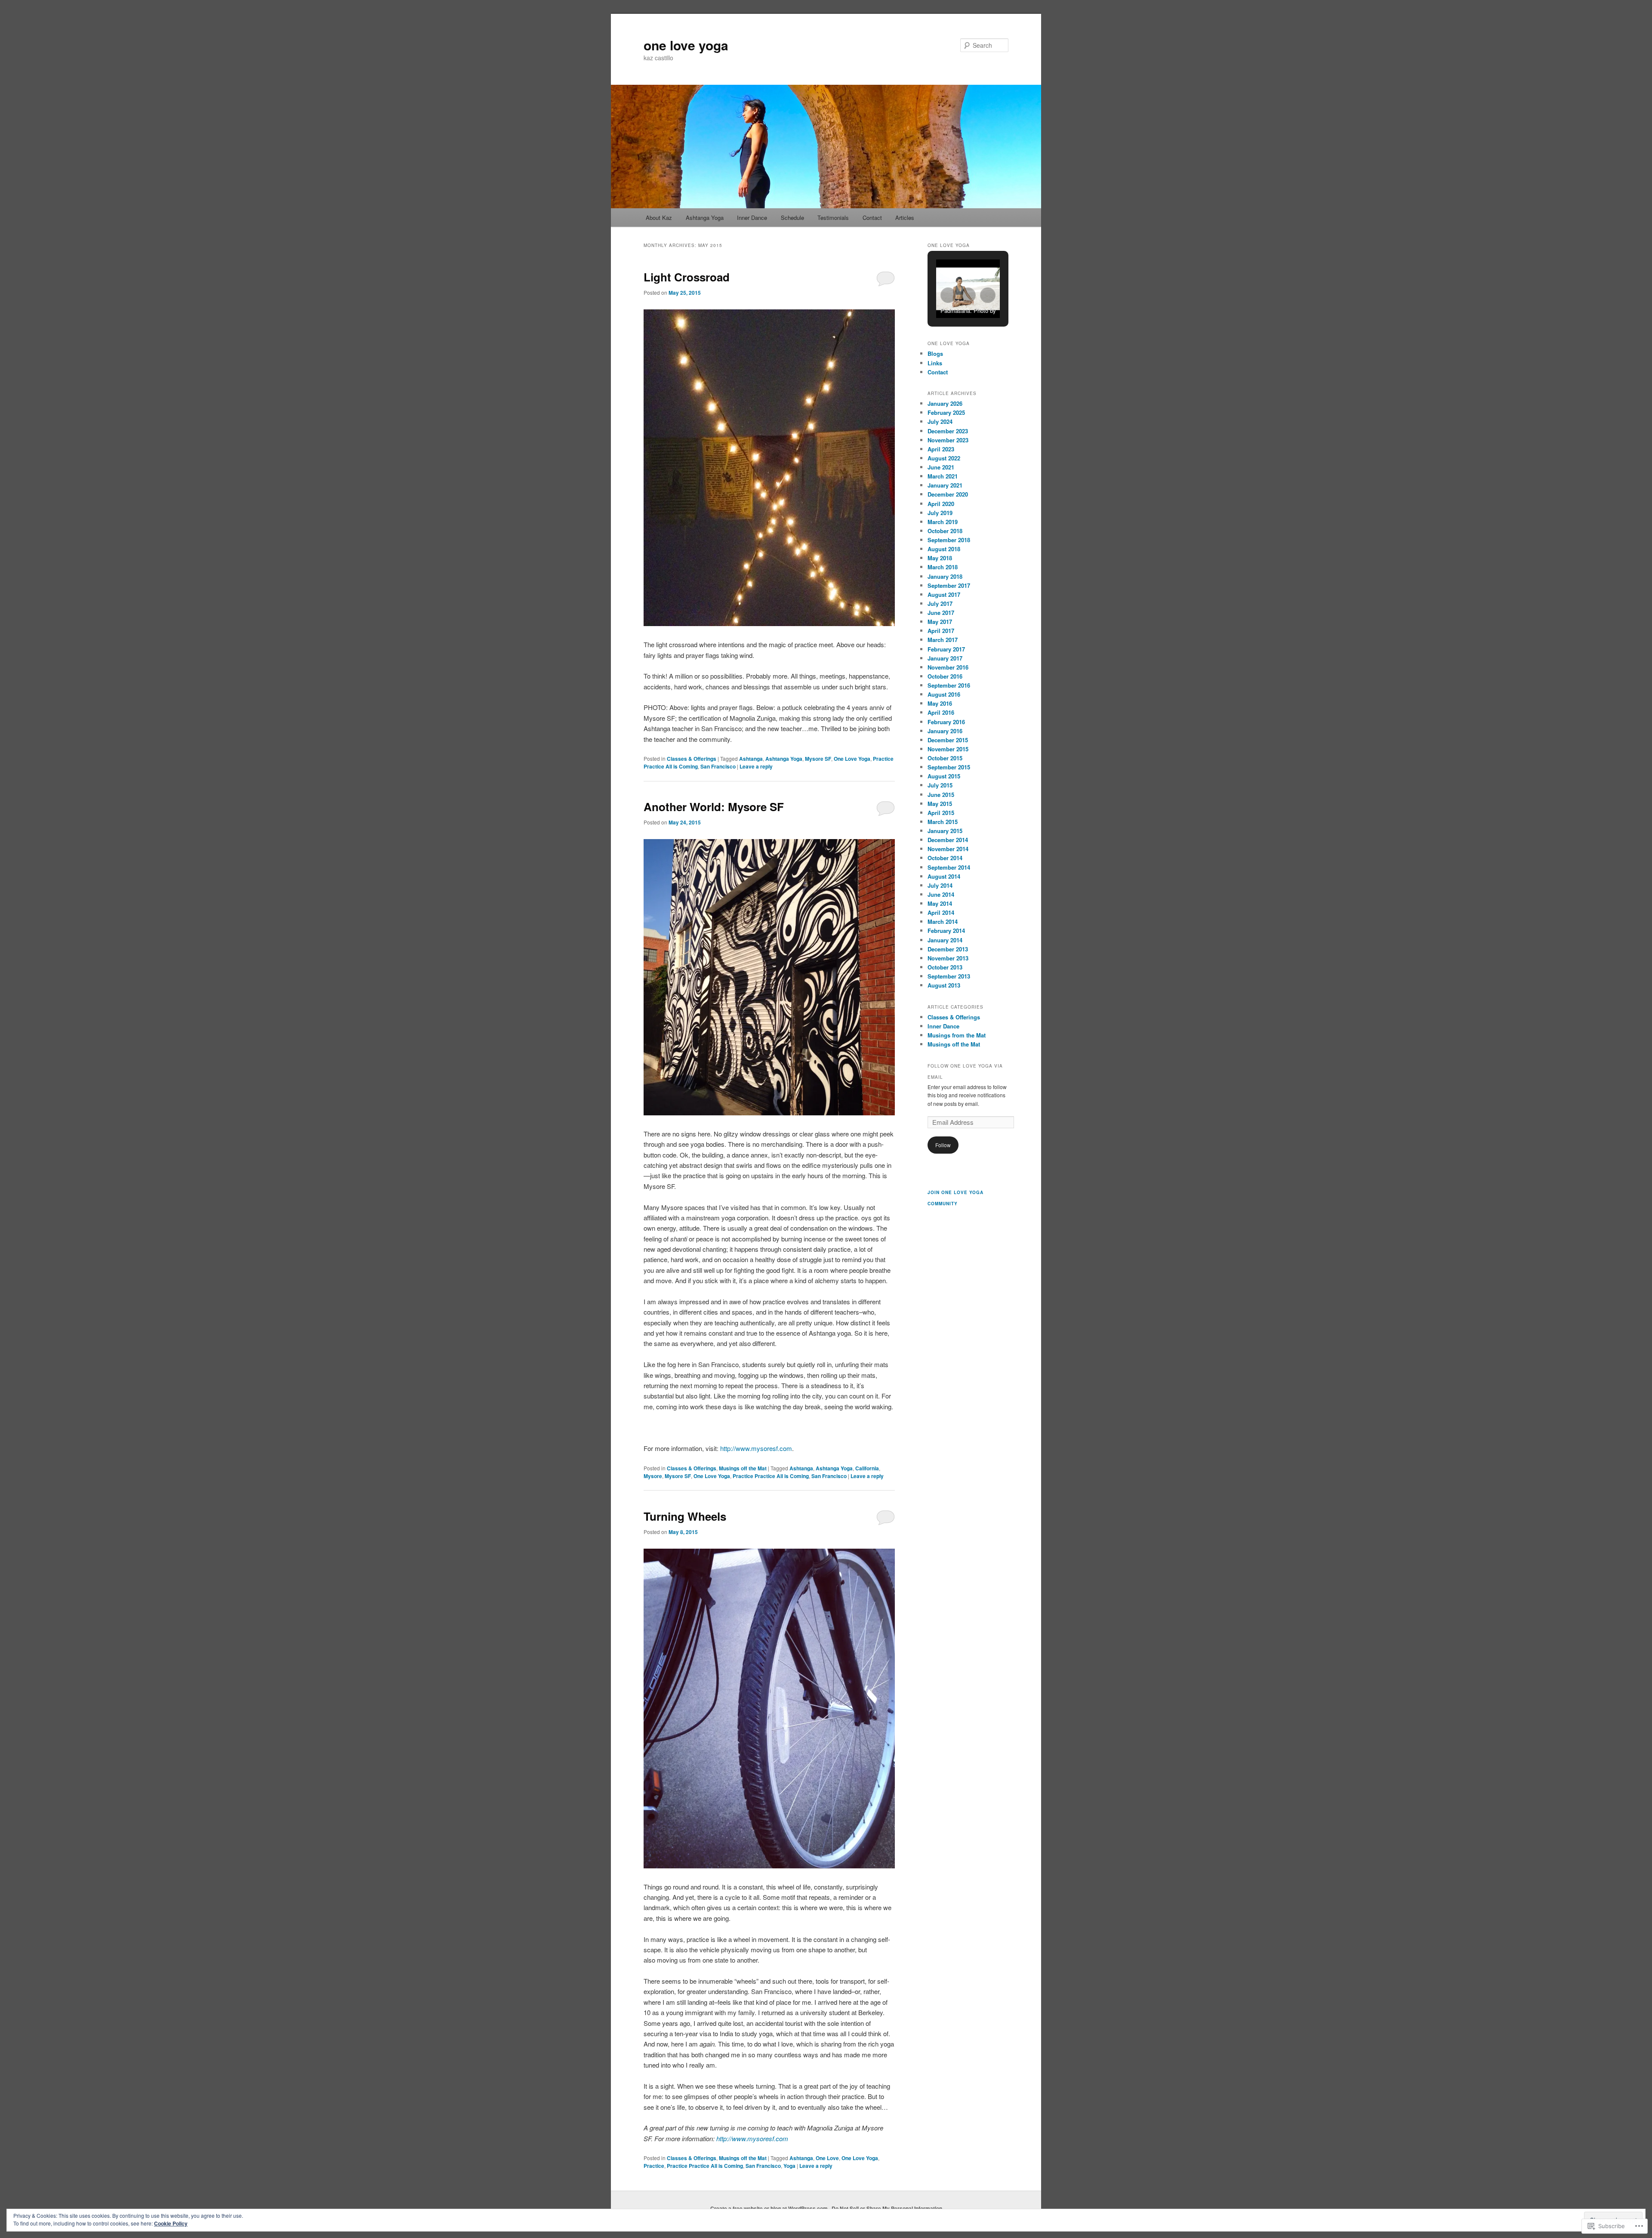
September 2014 (949, 867)
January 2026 (945, 403)
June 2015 (941, 795)
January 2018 (945, 576)
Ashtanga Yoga (705, 218)
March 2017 (943, 640)
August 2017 (944, 594)
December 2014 (948, 840)
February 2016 (946, 722)
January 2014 (945, 940)
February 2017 (946, 649)
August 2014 (944, 876)
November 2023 (948, 440)
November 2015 (948, 749)
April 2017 (941, 631)
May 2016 (940, 703)
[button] (948, 295)
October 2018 (945, 531)
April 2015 (941, 813)
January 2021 (945, 485)
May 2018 (940, 558)
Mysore (653, 1476)
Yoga (789, 2166)
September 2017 (949, 585)
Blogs (935, 353)
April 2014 (941, 912)
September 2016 (949, 685)
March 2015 (943, 822)
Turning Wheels (685, 1516)
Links (935, 363)
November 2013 (948, 958)
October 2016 (945, 676)
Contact (872, 218)
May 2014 (940, 903)
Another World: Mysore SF (714, 807)
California (867, 1468)
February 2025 (946, 412)
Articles (905, 218)
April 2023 (941, 449)
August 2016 (944, 694)
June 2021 (941, 467)
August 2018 (944, 549)
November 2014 (948, 849)
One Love (827, 2158)
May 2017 (940, 622)
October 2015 (945, 758)
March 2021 (943, 476)
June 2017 (941, 613)
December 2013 (948, 949)
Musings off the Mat (743, 1468)
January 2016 (945, 731)
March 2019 (943, 522)
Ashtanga (751, 759)
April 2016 (941, 712)
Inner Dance (752, 218)
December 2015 (948, 740)
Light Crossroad (687, 277)
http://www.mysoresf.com (756, 1448)
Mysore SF (818, 759)
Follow (943, 1145)
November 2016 (948, 667)
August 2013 (944, 985)
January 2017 (945, 658)
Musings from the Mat (957, 1035)
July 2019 (940, 513)
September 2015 (949, 767)
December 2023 (948, 431)
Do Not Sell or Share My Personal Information (887, 2208)
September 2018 (949, 540)
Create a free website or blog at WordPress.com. (770, 2208)
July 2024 (940, 421)
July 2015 (940, 785)
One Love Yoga (852, 759)
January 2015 (945, 831)
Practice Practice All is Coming (771, 1476)
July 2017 (940, 603)
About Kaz (659, 218)
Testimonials (833, 218)
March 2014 (943, 921)
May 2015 (940, 804)
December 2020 (948, 494)
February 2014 (946, 931)
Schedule (792, 218)
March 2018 (943, 567)
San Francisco (718, 766)
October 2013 (945, 967)
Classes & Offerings (692, 759)
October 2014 (945, 858)
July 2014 (940, 885)
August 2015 (944, 776)
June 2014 (941, 894)
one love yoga (686, 45)
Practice (654, 2166)
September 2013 (949, 976)
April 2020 (941, 504)
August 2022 (944, 458)
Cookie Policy (171, 2223)
